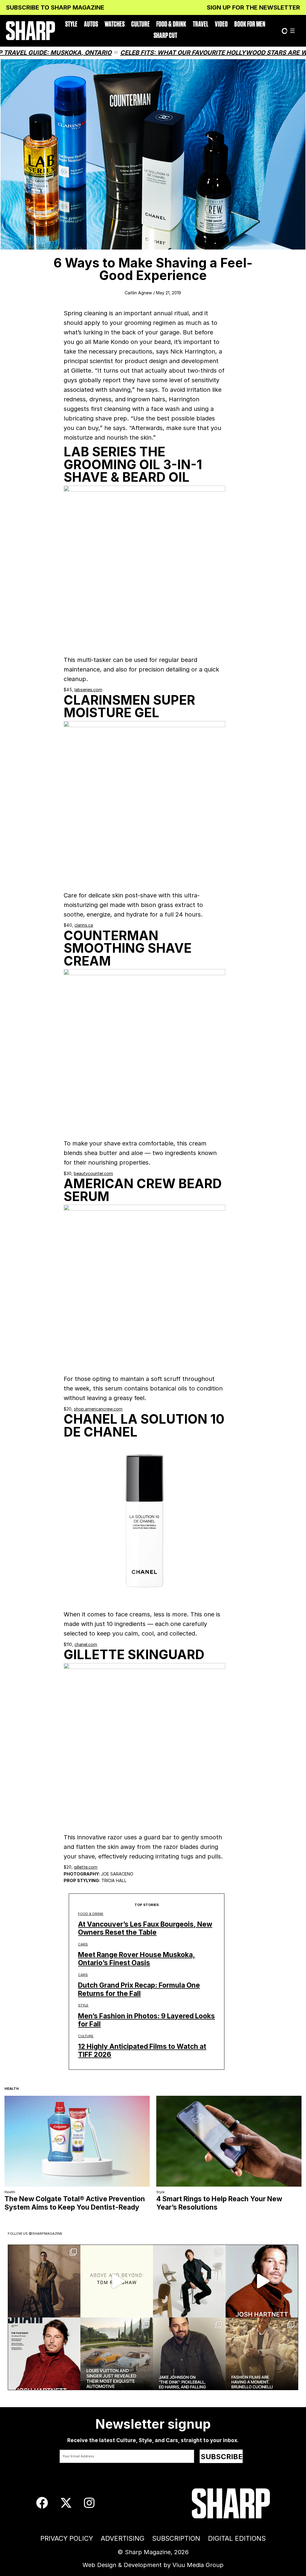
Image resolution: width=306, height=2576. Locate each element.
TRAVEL (201, 24)
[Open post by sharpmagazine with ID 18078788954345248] (117, 2281)
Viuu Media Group (198, 2565)
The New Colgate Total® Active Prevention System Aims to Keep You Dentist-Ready (75, 2203)
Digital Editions (237, 2538)
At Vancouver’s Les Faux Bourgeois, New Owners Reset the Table (145, 1928)
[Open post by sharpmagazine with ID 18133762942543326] (189, 2354)
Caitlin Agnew (138, 293)
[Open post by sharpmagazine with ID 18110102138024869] (44, 2281)
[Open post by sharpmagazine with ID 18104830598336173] (262, 2281)
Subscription (176, 2538)
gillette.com (86, 1867)
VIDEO (221, 24)
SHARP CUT (165, 36)
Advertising (123, 2538)
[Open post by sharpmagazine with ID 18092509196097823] (117, 2354)
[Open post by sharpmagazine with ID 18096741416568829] (44, 2354)
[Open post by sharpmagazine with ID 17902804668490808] (262, 2354)
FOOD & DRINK (171, 24)
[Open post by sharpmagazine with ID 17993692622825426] (189, 2281)
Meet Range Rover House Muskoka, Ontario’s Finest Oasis (137, 1959)
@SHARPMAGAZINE (46, 2234)
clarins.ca (84, 925)
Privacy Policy (67, 2538)
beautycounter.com (93, 1173)
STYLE (71, 24)
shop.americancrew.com (98, 1409)
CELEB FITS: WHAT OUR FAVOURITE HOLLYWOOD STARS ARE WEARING (173, 53)
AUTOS (91, 24)
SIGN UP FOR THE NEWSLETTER (253, 7)
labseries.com (88, 690)
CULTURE (140, 24)
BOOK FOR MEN (250, 24)
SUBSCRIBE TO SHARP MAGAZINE (55, 7)
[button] (292, 31)
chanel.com (86, 1644)
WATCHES (115, 24)
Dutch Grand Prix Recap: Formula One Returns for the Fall (139, 1989)
